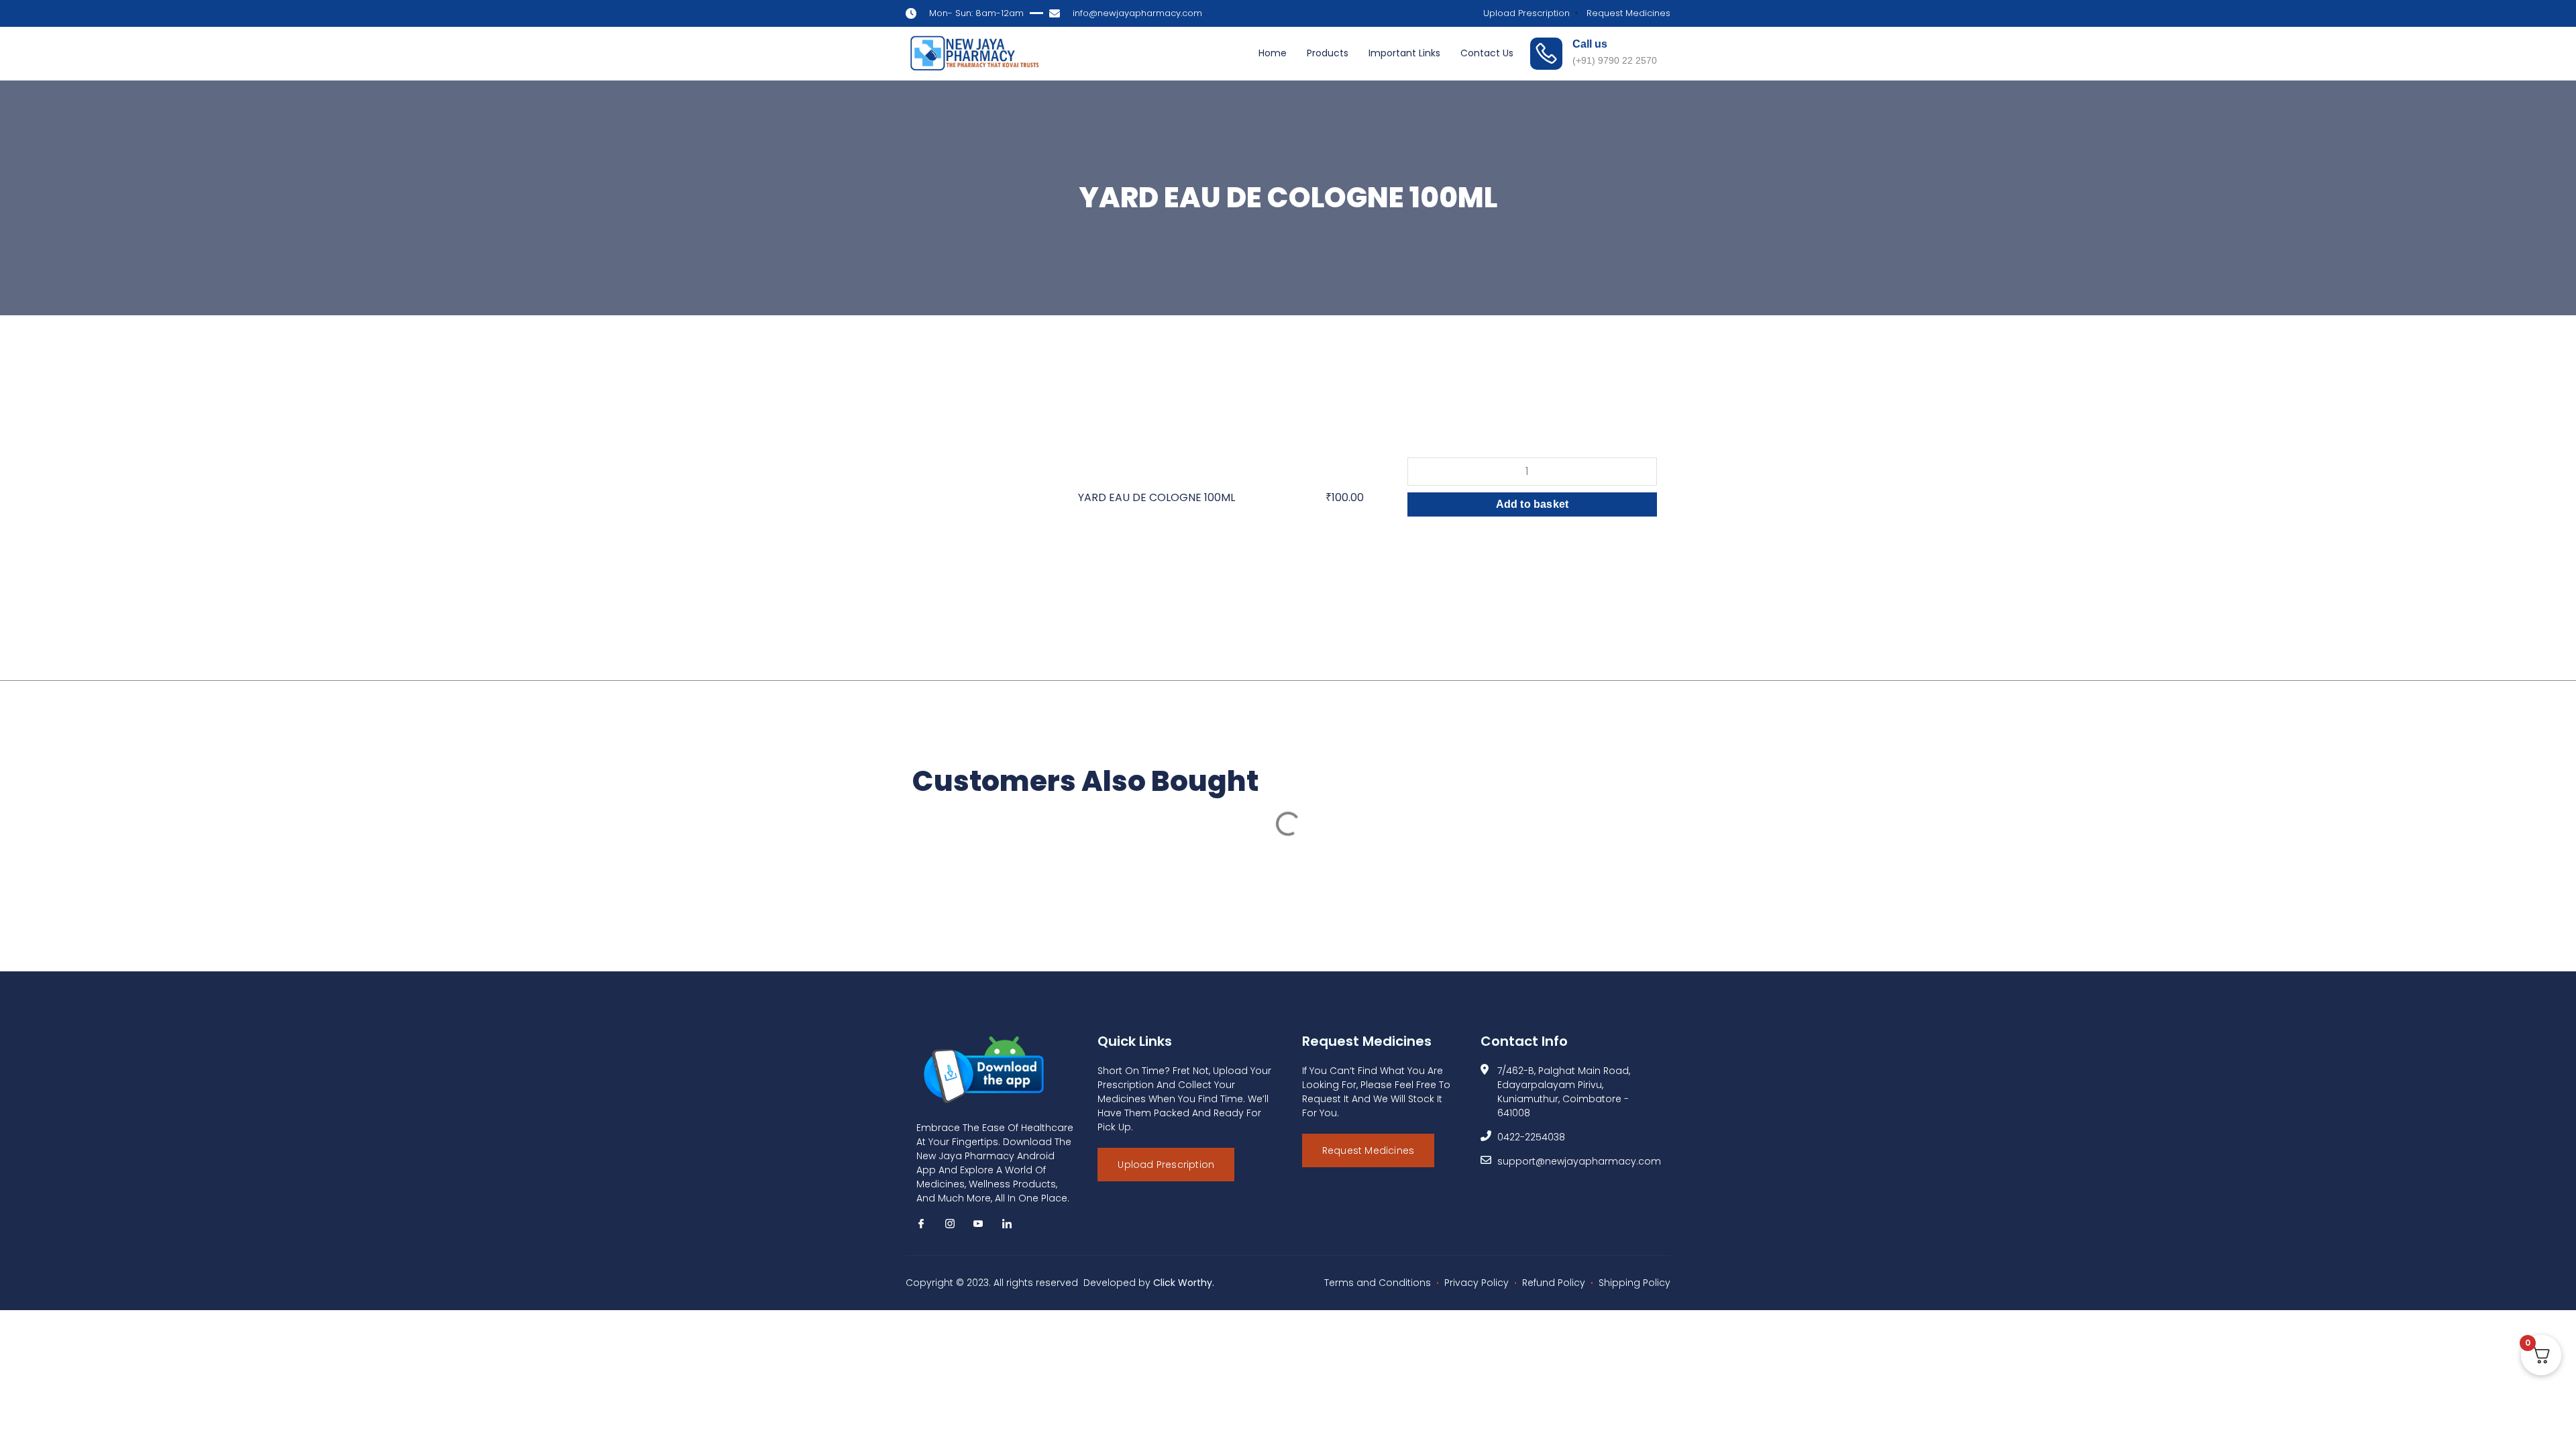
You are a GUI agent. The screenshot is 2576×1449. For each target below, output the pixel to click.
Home (1273, 53)
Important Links (1404, 53)
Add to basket (1533, 504)
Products (1328, 53)
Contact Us (1487, 53)
